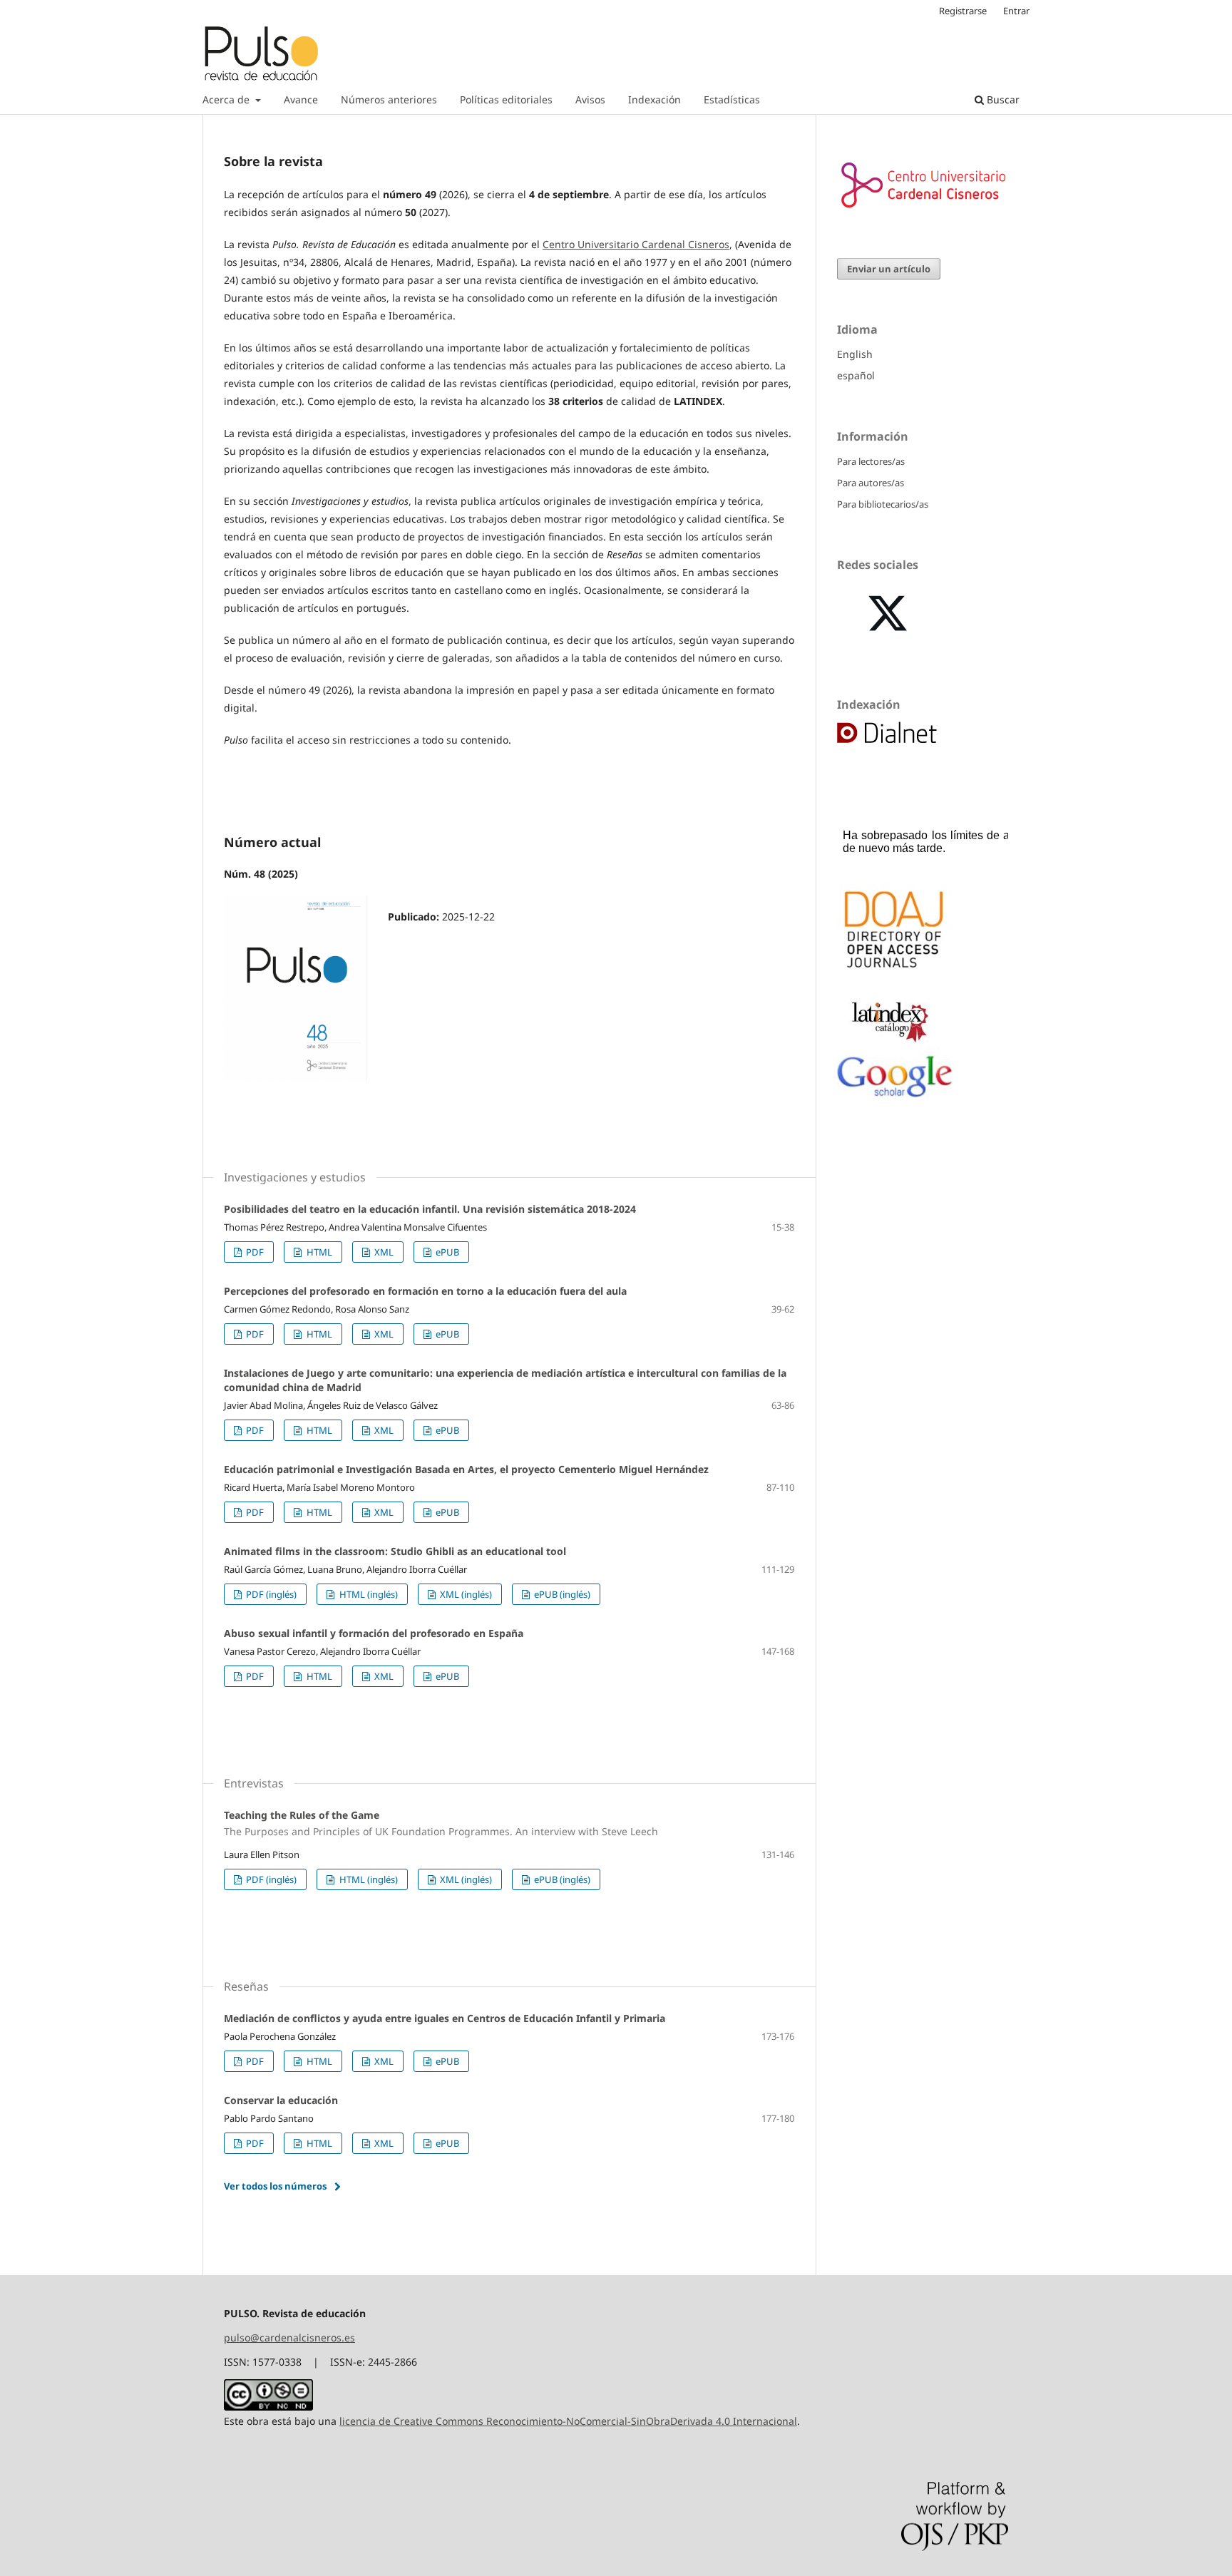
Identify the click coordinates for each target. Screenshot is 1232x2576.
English (855, 354)
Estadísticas (732, 99)
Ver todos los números (275, 2186)
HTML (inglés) (368, 1594)
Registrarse (963, 11)
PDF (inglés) (270, 1594)
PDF (254, 1252)
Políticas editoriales (506, 99)
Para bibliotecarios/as (883, 504)
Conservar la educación (281, 2100)
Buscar (1002, 99)
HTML (318, 1252)
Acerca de (227, 99)
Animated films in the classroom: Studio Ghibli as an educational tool (395, 1551)
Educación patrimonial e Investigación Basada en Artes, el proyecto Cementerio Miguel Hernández (466, 1469)
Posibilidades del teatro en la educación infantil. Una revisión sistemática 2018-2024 (430, 1209)
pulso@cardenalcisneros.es (289, 2338)
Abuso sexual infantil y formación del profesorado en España (374, 1633)
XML (383, 1252)
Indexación (654, 99)
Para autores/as (871, 483)
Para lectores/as (871, 461)
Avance (301, 99)
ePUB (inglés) (561, 1594)
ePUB (446, 1252)
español (856, 375)
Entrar (1016, 11)
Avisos (590, 99)
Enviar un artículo (889, 269)
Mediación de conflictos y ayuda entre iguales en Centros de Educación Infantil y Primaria (445, 2018)
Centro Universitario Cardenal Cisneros (636, 244)
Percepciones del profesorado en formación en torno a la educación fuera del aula (425, 1291)
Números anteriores (389, 99)
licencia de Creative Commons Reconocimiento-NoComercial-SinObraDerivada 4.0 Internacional (568, 2421)
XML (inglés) (465, 1594)
